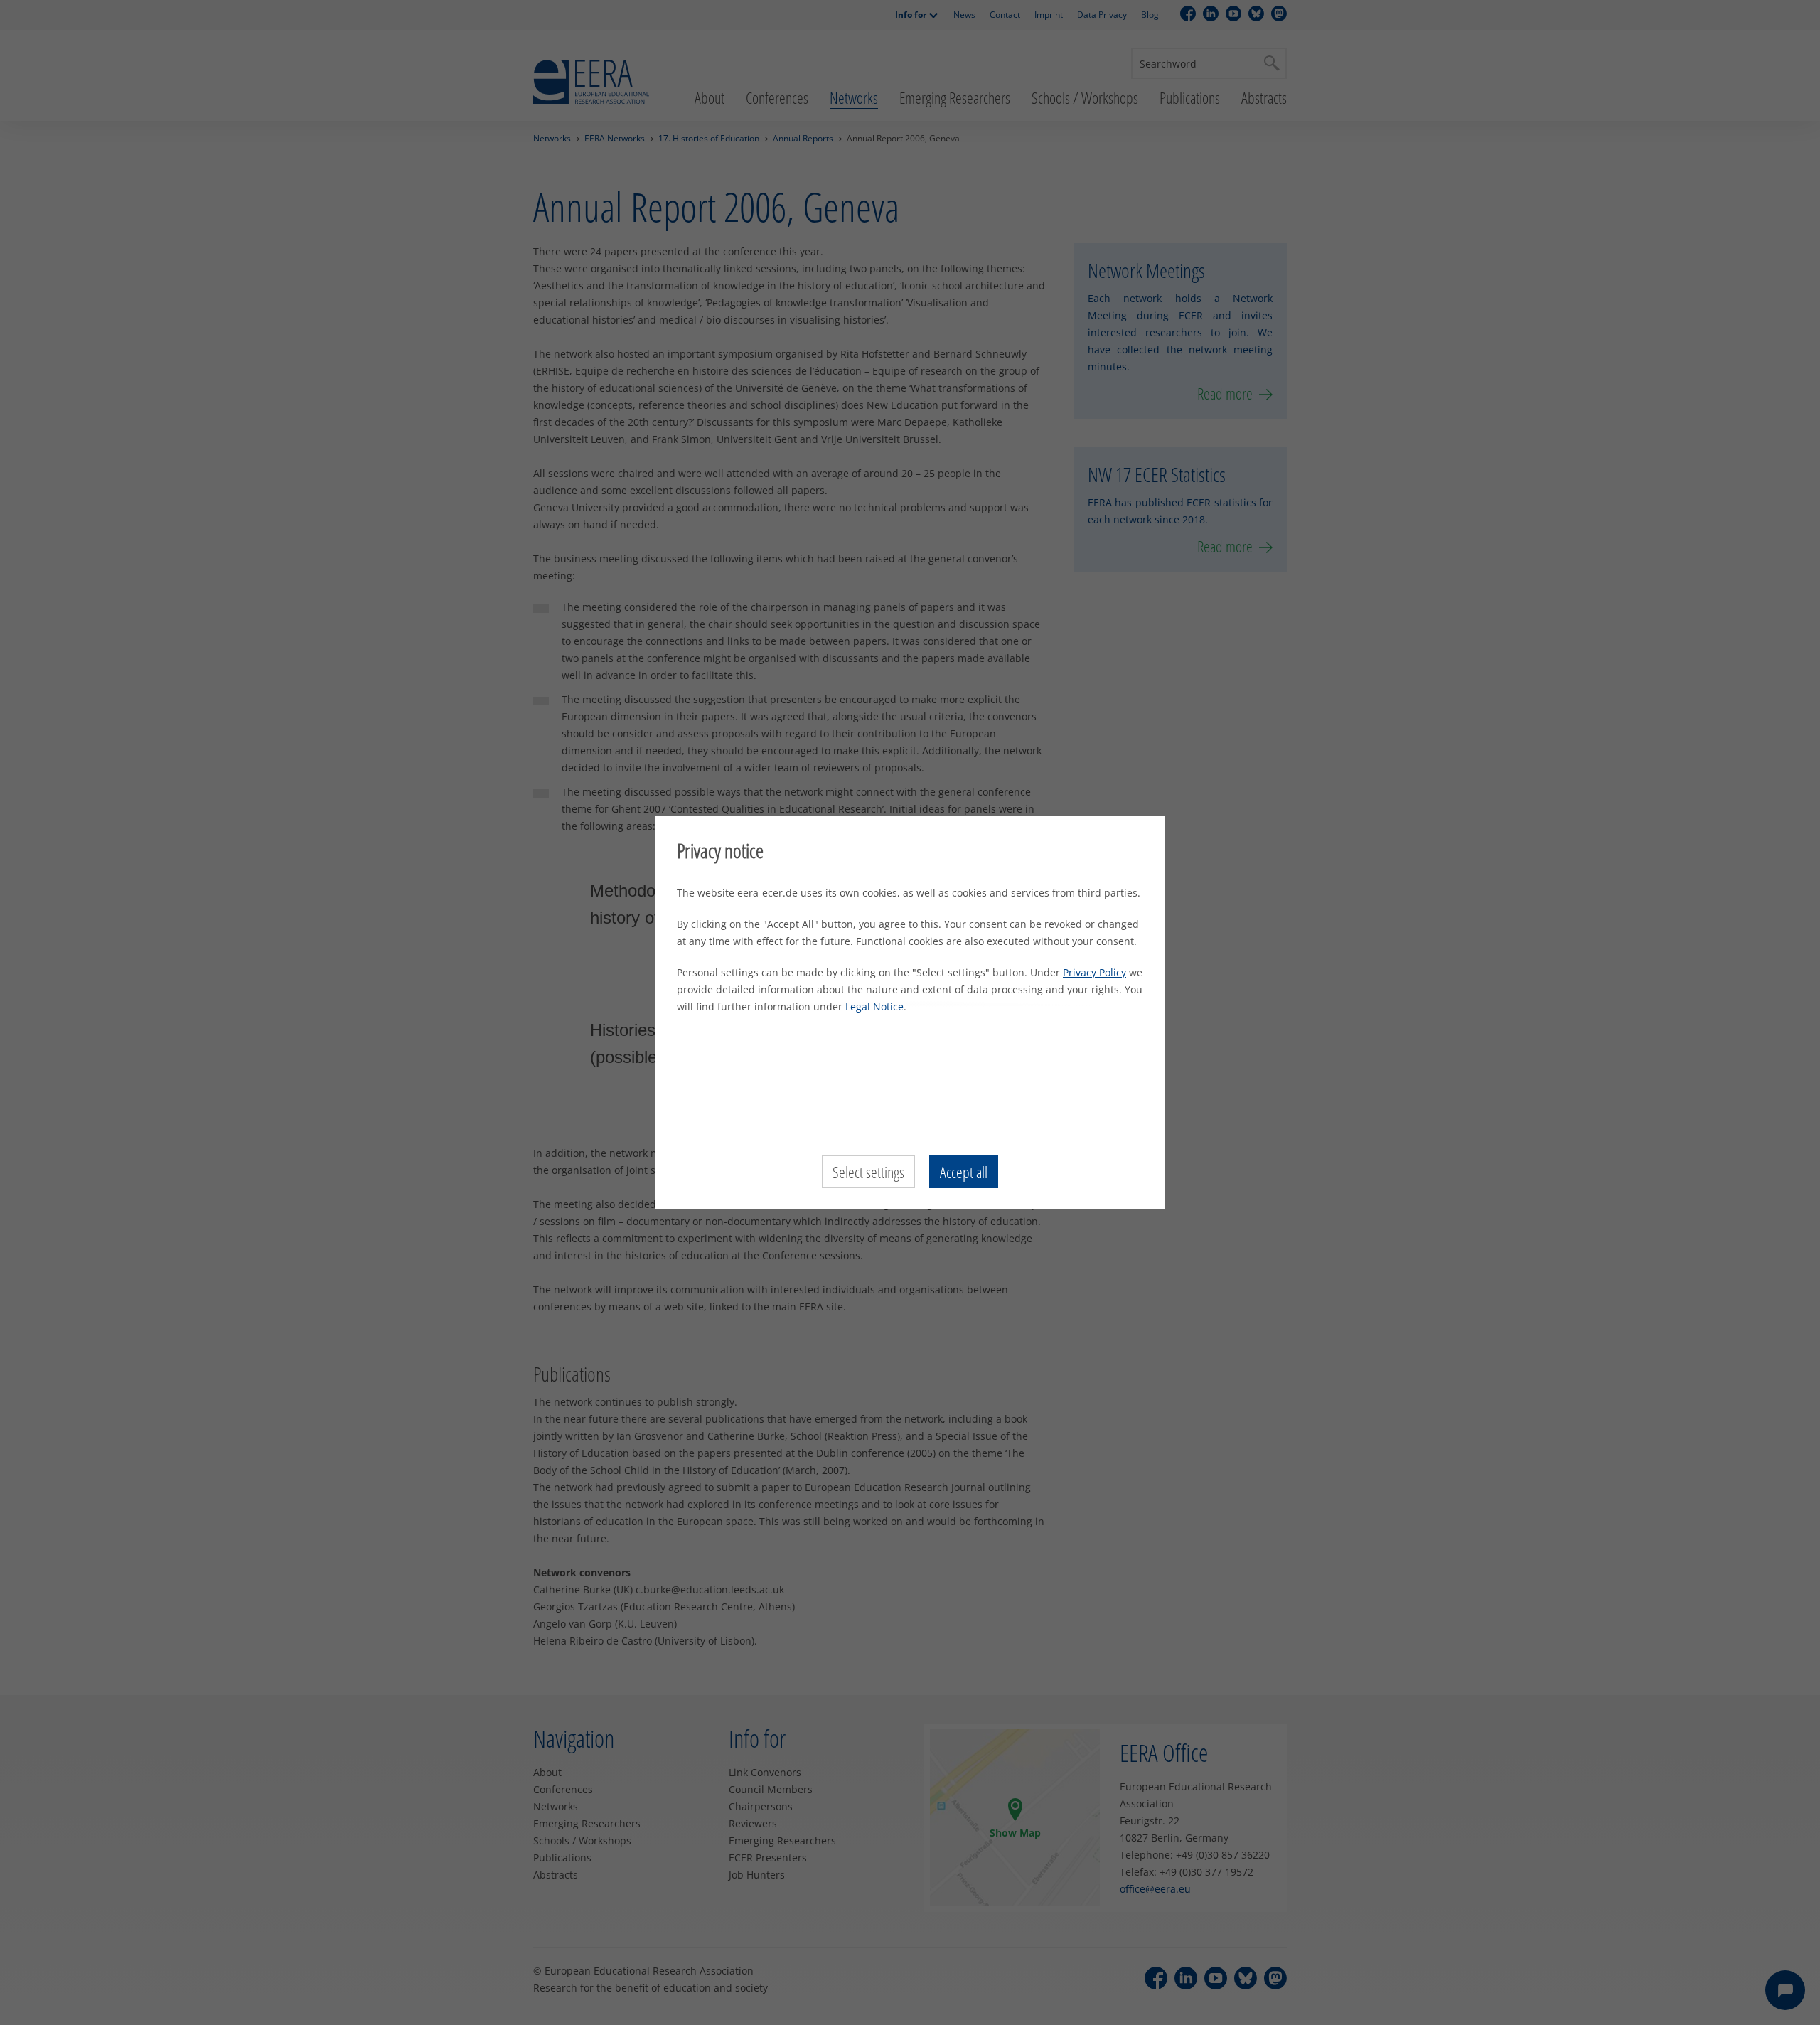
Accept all (964, 1172)
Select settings (868, 1172)
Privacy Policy (1094, 972)
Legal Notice (874, 1006)
